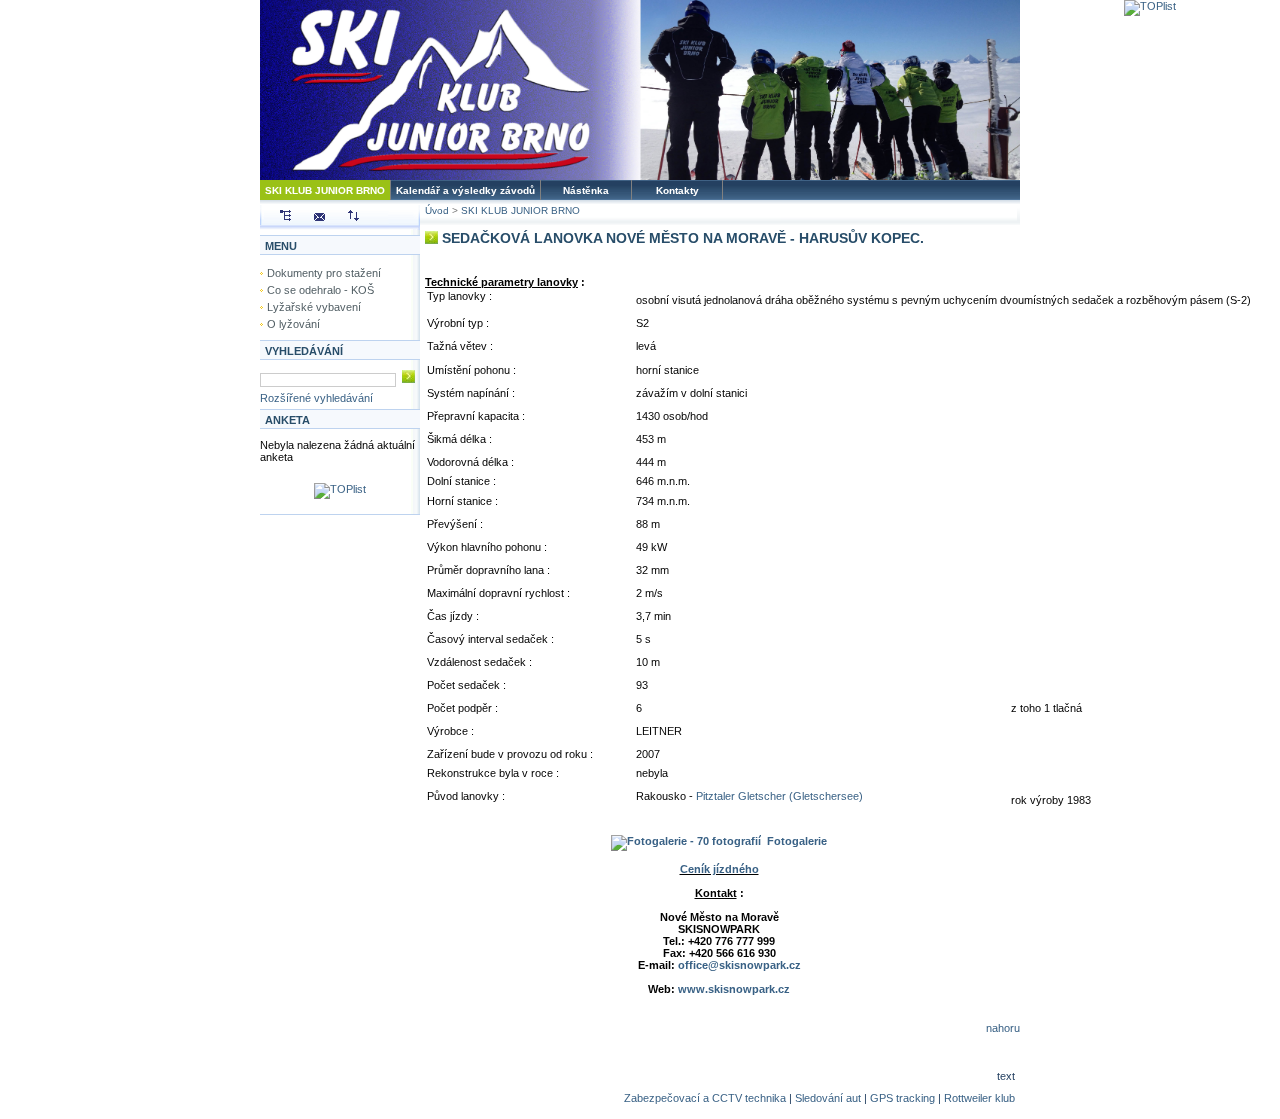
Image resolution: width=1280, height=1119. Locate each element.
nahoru (1003, 1028)
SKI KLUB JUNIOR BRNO (325, 190)
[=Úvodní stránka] (640, 176)
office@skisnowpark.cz (739, 965)
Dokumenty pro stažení (324, 273)
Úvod (437, 210)
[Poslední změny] (343, 217)
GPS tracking (902, 1098)
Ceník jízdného (719, 869)
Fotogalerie (797, 841)
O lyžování (293, 324)
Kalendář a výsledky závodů (465, 190)
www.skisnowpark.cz (734, 989)
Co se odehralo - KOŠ (320, 290)
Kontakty (677, 190)
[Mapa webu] (275, 217)
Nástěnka (586, 190)
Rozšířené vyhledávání (316, 398)
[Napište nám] (309, 217)
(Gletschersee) (824, 796)
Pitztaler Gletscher (741, 796)
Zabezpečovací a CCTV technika (705, 1098)
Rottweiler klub (979, 1098)
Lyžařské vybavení (314, 307)
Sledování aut (828, 1098)
